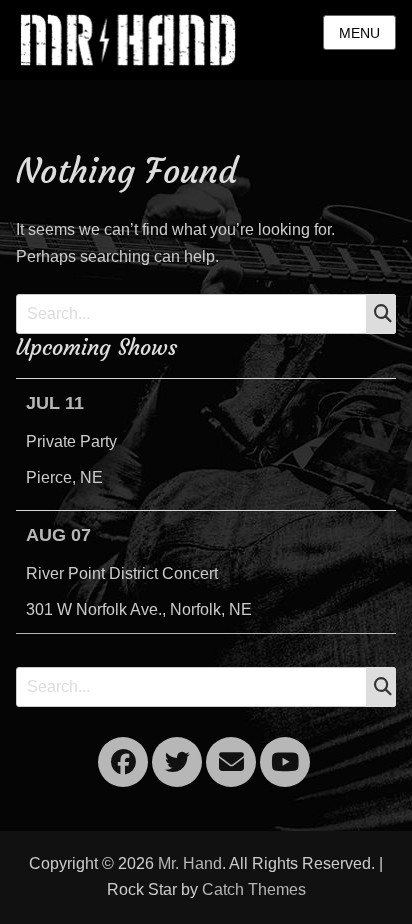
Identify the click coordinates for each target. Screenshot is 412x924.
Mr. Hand (190, 863)
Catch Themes (254, 889)
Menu (359, 33)
